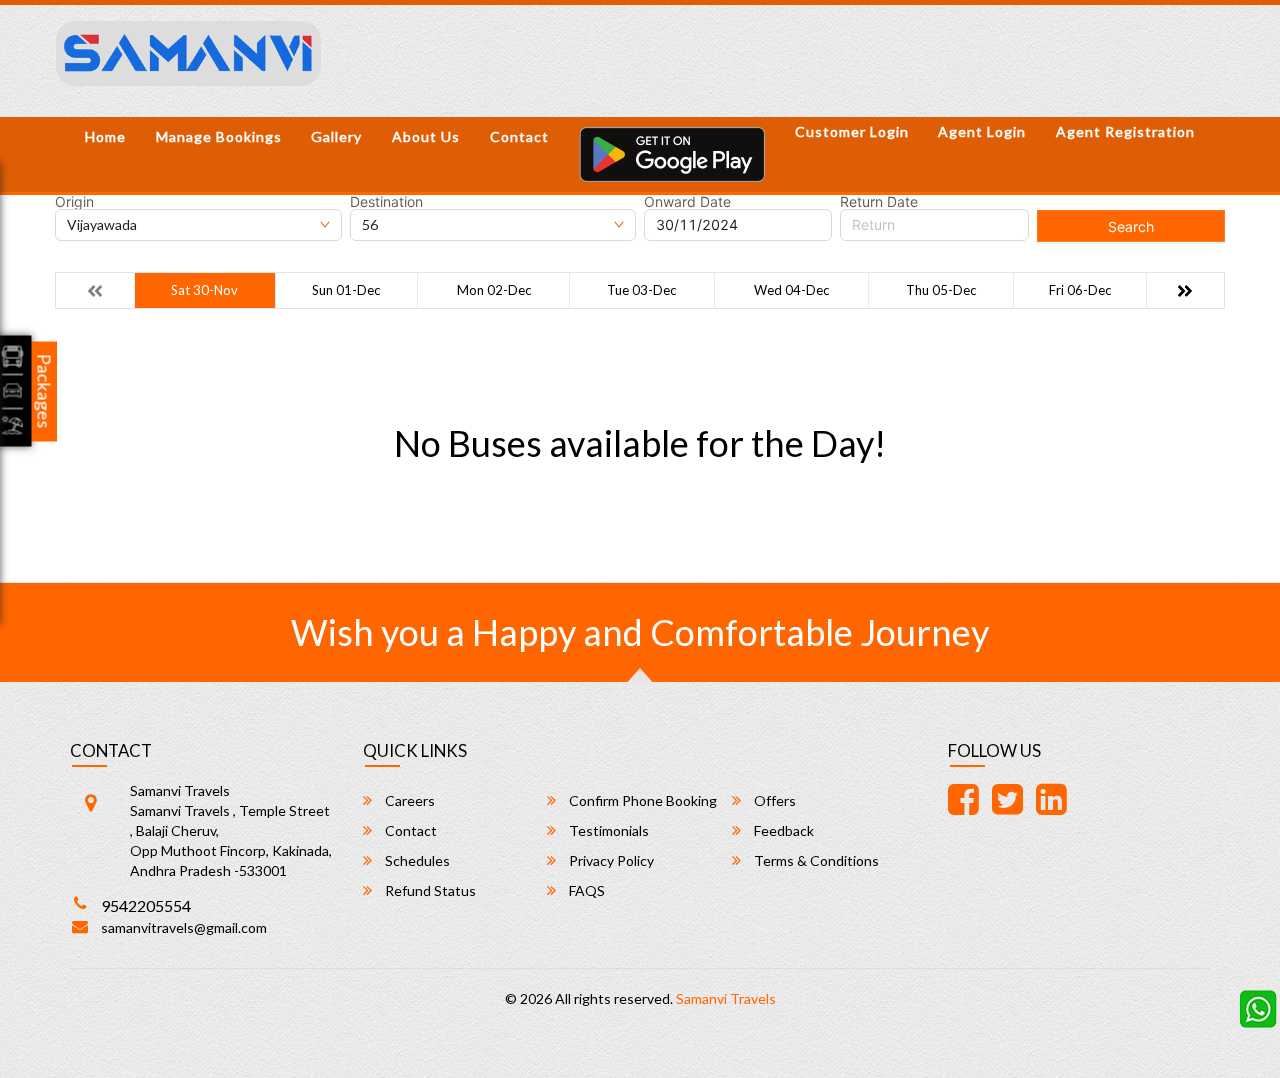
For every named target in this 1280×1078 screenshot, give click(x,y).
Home (105, 136)
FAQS (585, 890)
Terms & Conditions (815, 860)
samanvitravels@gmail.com (184, 927)
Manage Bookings (219, 136)
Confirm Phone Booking (641, 800)
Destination (386, 202)
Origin (74, 202)
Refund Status (429, 890)
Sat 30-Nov (204, 290)
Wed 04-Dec (791, 290)
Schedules (416, 860)
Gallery (336, 136)
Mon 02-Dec (494, 290)
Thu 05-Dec (941, 290)
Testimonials (607, 830)
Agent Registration (1125, 131)
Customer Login (852, 131)
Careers (408, 800)
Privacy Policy (610, 860)
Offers (773, 800)
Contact (519, 136)
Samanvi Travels (726, 998)
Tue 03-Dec (641, 290)
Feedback (782, 830)
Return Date (879, 202)
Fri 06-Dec (1080, 290)
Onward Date (687, 202)
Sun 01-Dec (346, 290)
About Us (426, 136)
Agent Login (982, 131)
